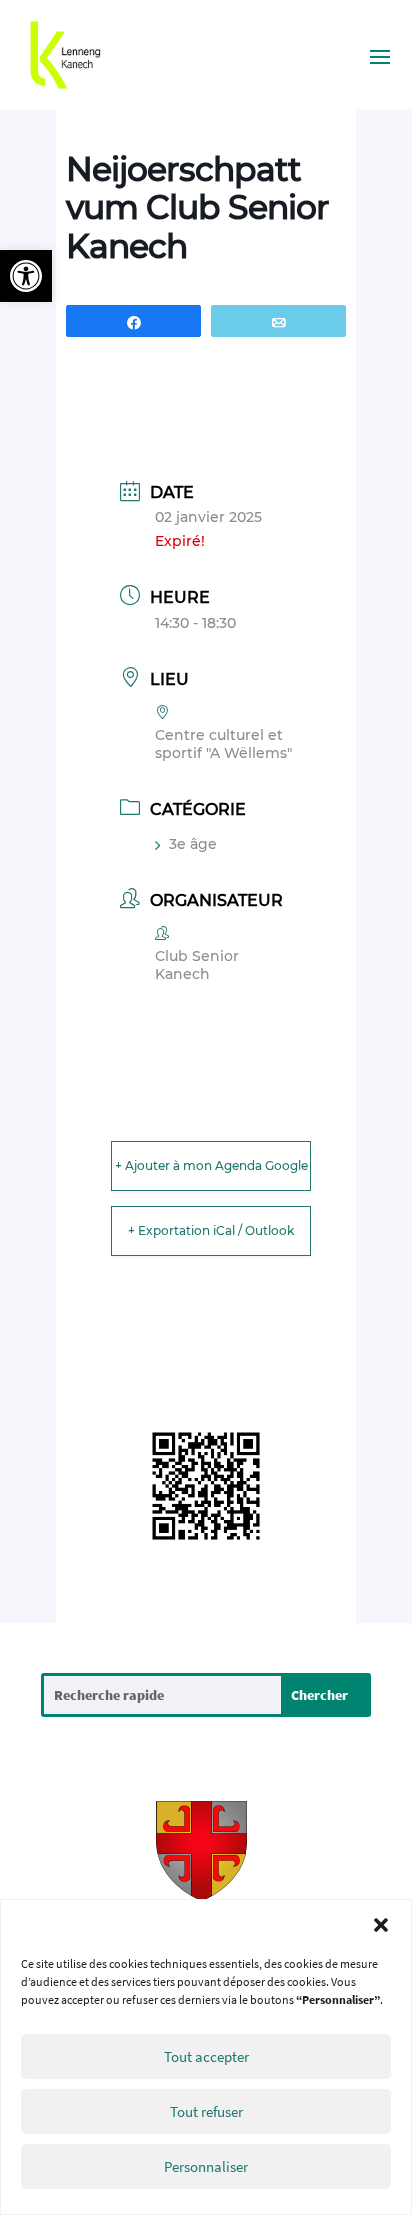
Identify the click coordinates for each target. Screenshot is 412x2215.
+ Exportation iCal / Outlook (211, 1230)
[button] (26, 276)
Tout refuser (206, 2111)
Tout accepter (206, 2056)
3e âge (193, 844)
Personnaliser (206, 2166)
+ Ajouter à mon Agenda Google (211, 1165)
